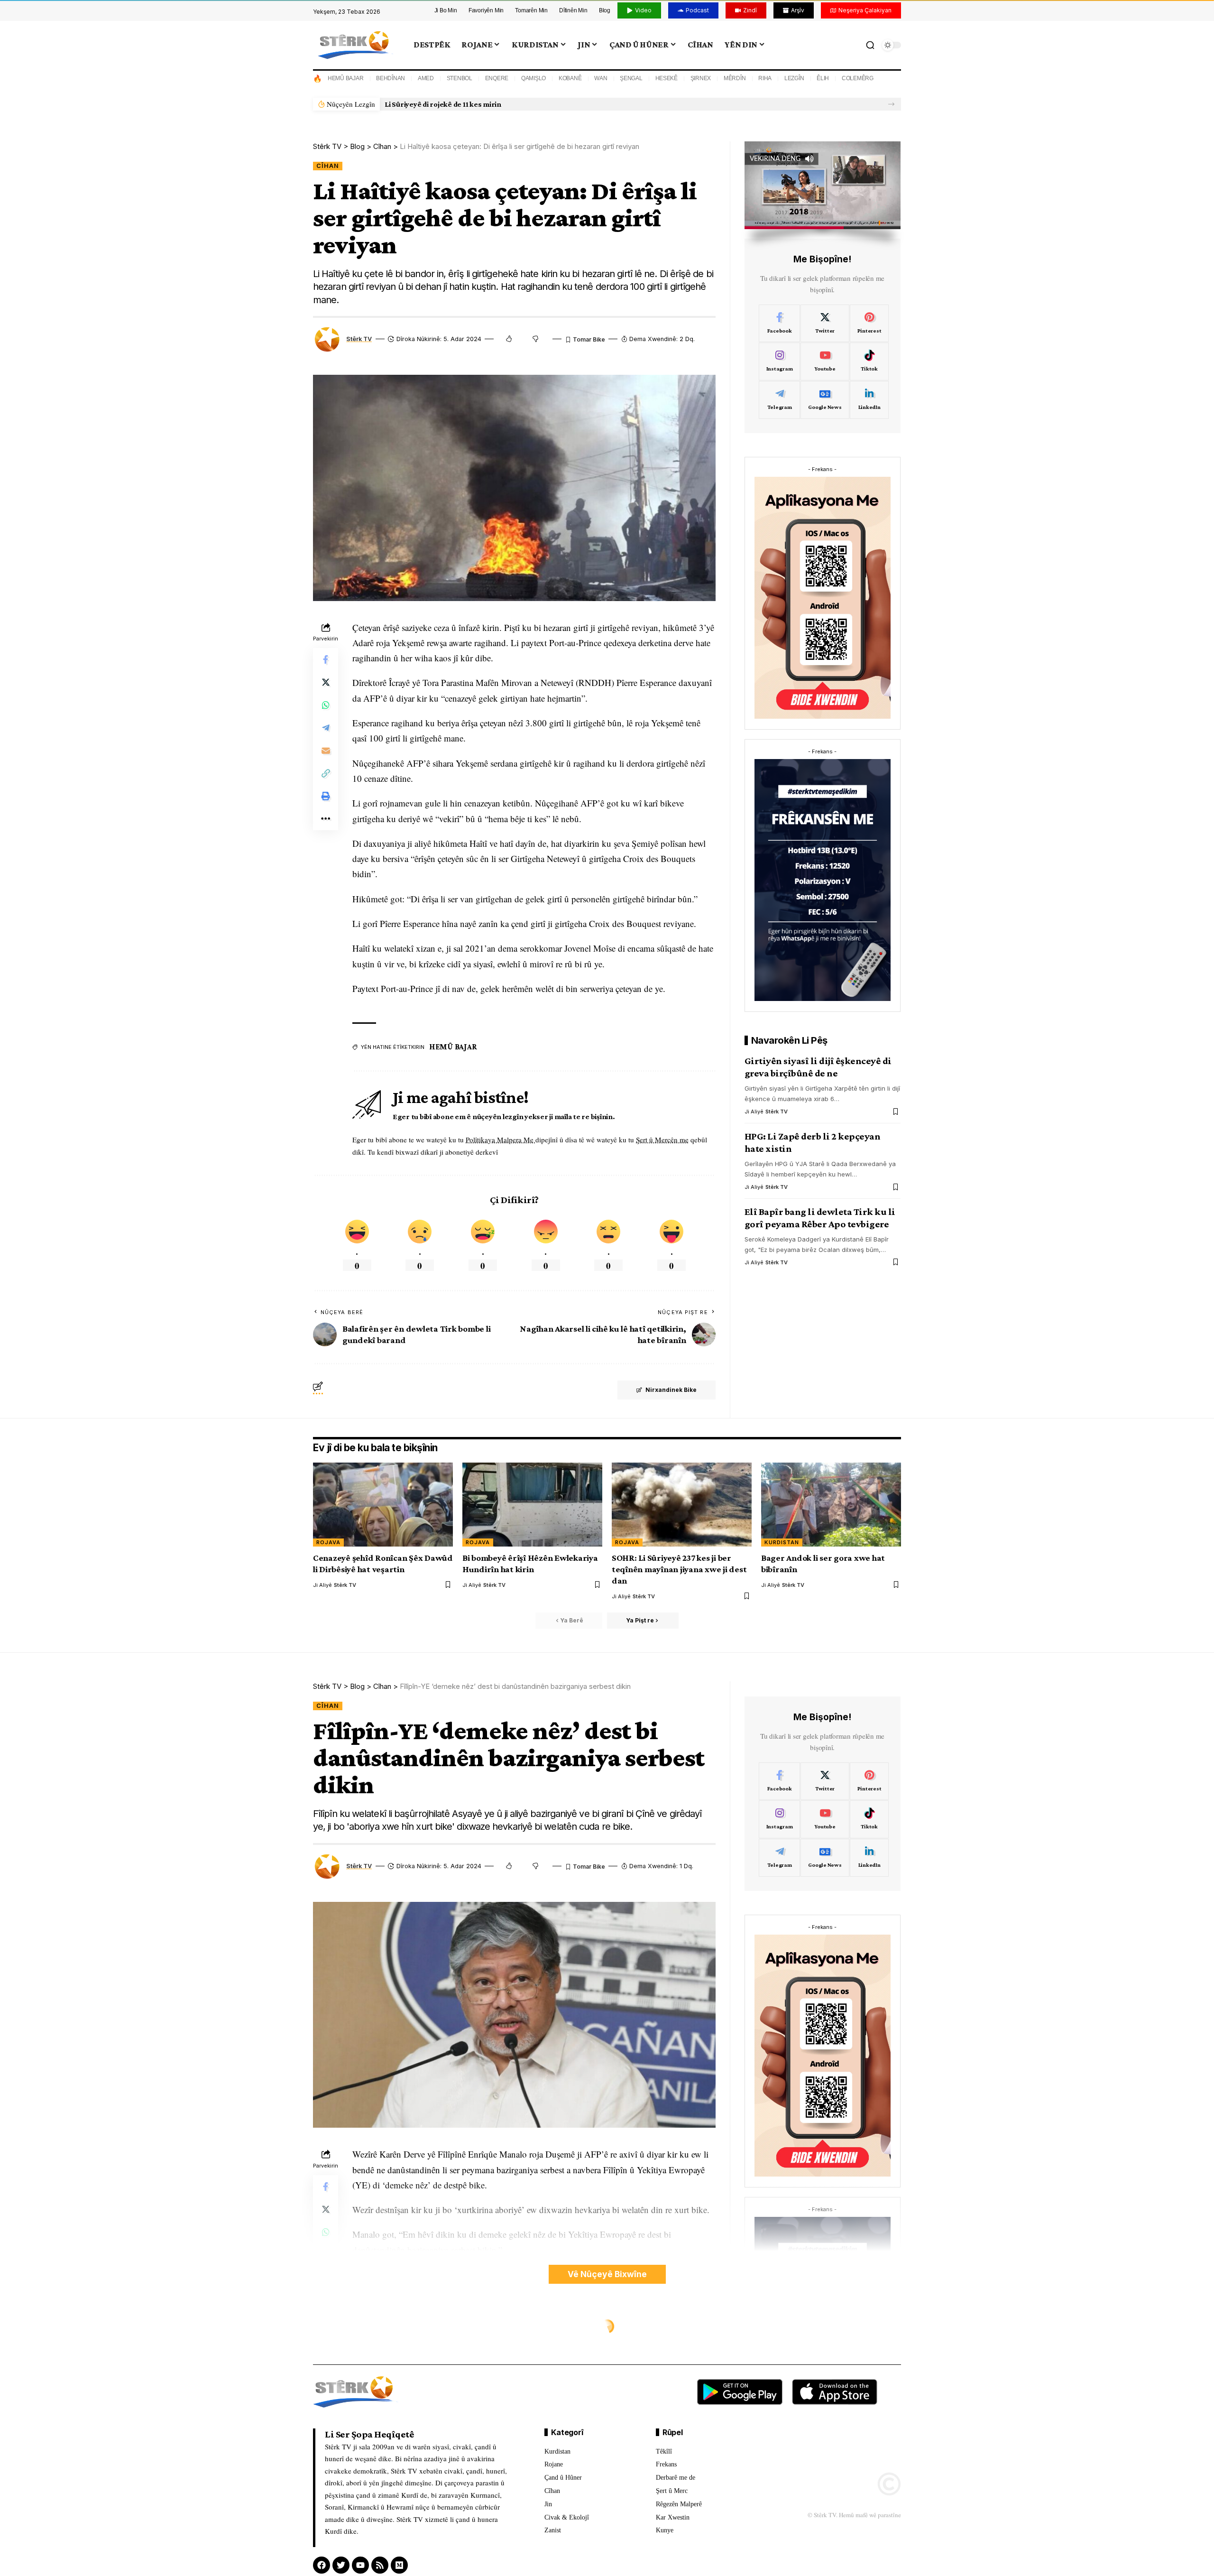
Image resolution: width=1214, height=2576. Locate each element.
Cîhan (328, 166)
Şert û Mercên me (662, 1140)
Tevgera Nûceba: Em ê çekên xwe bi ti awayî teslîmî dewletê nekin (494, 104)
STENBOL (460, 78)
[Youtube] (825, 361)
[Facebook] (780, 324)
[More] (326, 819)
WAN (601, 78)
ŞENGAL (631, 78)
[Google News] (825, 400)
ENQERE (497, 78)
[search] (870, 45)
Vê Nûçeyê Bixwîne (607, 2274)
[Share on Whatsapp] (326, 705)
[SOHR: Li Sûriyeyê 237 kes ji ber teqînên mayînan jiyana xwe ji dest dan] (682, 1505)
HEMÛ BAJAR (346, 78)
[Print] (326, 796)
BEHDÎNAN (391, 78)
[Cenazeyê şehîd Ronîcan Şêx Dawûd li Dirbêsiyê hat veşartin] (383, 1505)
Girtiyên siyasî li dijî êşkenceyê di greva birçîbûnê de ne (818, 1067)
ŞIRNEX (701, 78)
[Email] (326, 751)
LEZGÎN (794, 78)
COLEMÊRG (858, 78)
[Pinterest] (869, 324)
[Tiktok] (869, 361)
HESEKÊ (667, 78)
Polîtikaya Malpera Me (501, 1140)
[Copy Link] (326, 773)
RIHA (765, 78)
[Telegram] (780, 400)
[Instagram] (780, 361)
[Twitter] (825, 324)
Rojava (328, 1542)
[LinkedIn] (869, 400)
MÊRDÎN (735, 78)
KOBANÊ (570, 78)
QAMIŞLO (533, 78)
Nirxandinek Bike (671, 1390)
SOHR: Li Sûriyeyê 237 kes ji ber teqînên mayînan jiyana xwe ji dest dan (679, 1569)
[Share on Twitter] (326, 682)
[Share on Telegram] (326, 728)
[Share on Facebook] (326, 659)
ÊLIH (823, 78)
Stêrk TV (359, 339)
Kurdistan (782, 1542)
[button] (891, 104)
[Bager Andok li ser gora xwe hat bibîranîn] (831, 1505)
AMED (426, 78)
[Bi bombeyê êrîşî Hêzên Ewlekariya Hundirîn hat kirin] (532, 1505)
